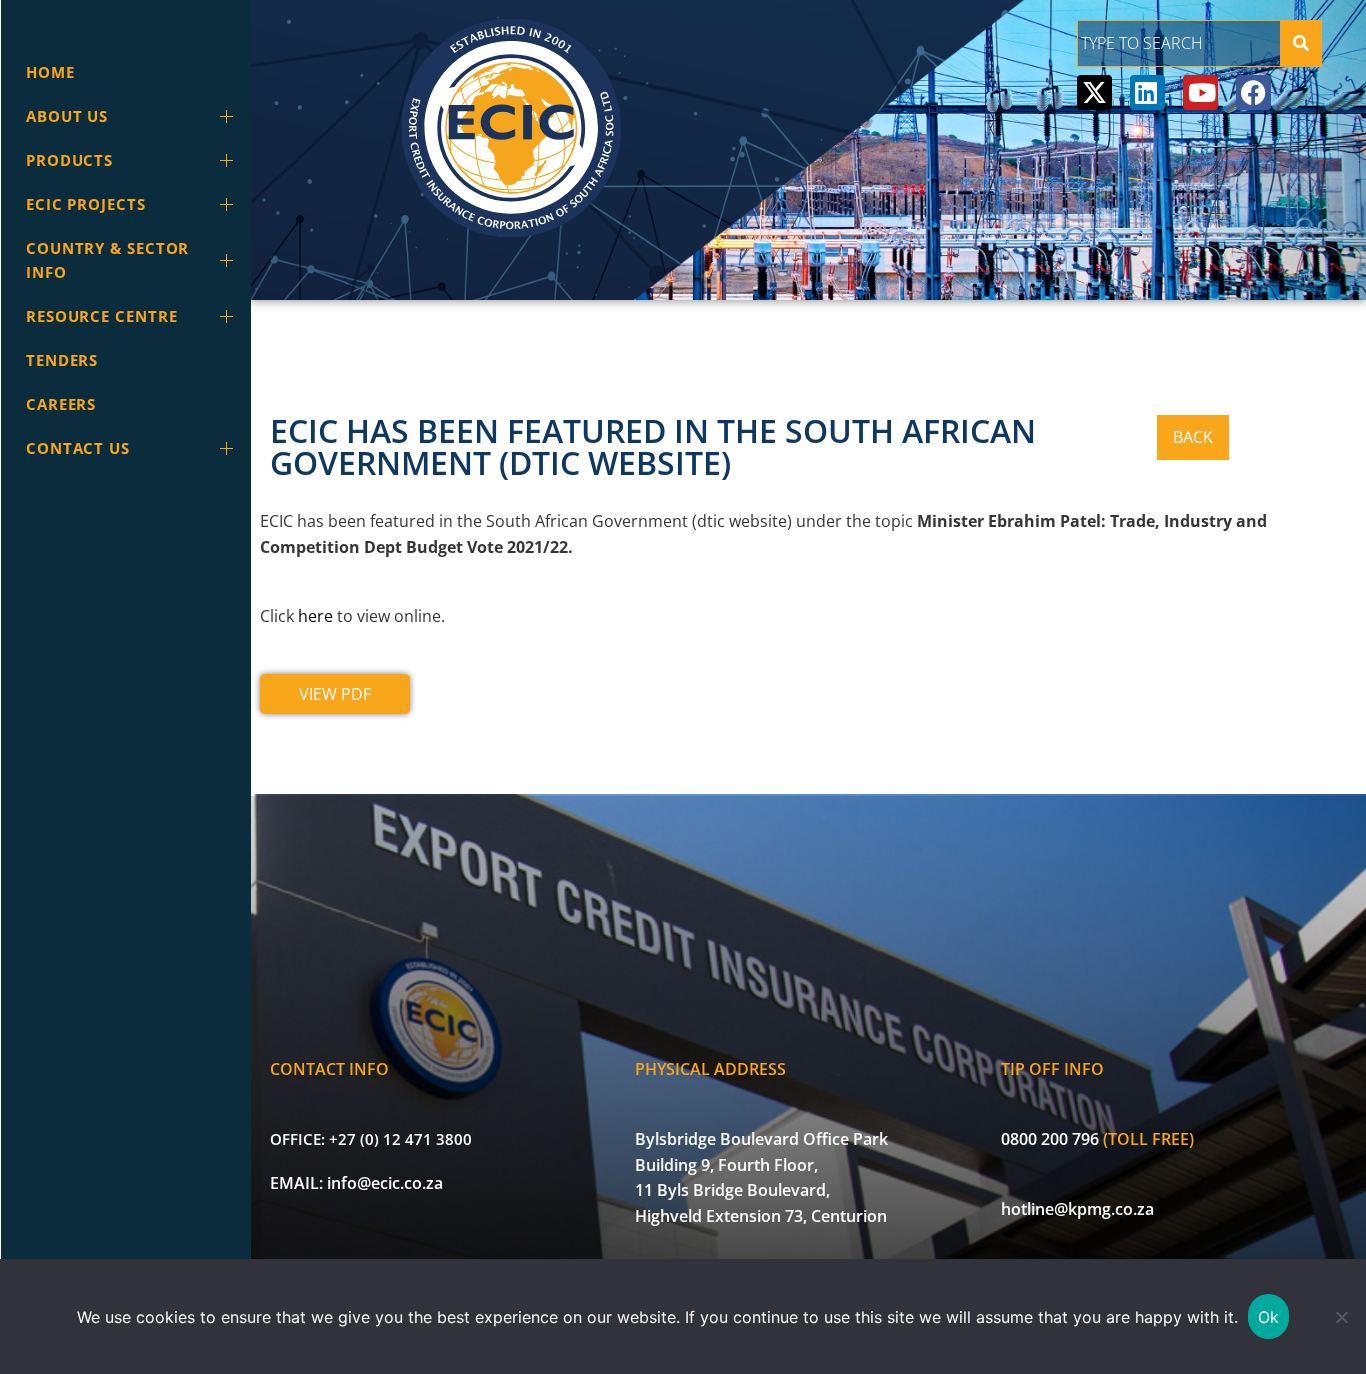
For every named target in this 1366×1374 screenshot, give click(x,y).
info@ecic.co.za (385, 1183)
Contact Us (78, 448)
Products (69, 160)
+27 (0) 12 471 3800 (400, 1139)
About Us (67, 116)
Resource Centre (102, 316)
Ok (1269, 1317)
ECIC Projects (86, 204)
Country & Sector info (107, 260)
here (315, 616)
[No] (1341, 1317)
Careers (61, 404)
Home (50, 72)
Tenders (62, 360)
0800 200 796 (1050, 1139)
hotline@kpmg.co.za (1077, 1209)
